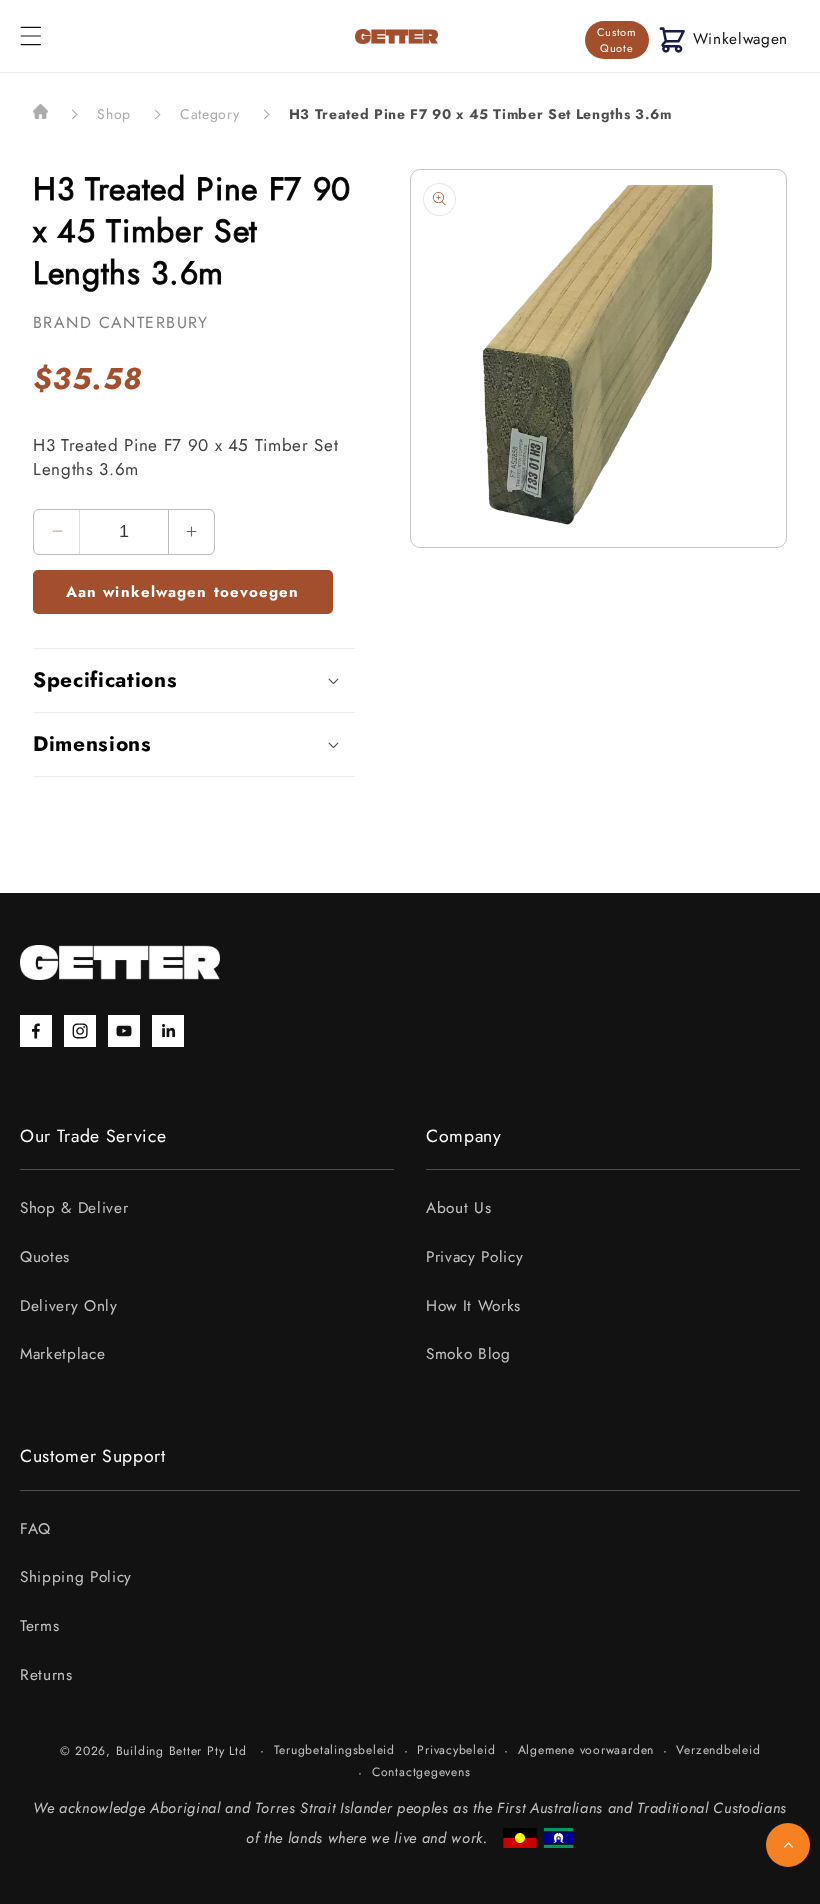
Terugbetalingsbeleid (334, 1750)
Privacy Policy (474, 1257)
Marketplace (62, 1354)
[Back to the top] (788, 1845)
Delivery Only (69, 1306)
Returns (46, 1675)
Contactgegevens (421, 1772)
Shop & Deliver (74, 1208)
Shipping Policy (76, 1577)
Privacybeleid (456, 1750)
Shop (114, 114)
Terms (39, 1626)
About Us (458, 1208)
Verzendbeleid (718, 1750)
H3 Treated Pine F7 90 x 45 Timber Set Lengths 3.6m (480, 114)
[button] (31, 36)
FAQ (35, 1529)
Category (209, 114)
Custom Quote (617, 40)
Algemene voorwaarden (586, 1750)
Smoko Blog (468, 1354)
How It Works (473, 1306)
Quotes (45, 1257)
